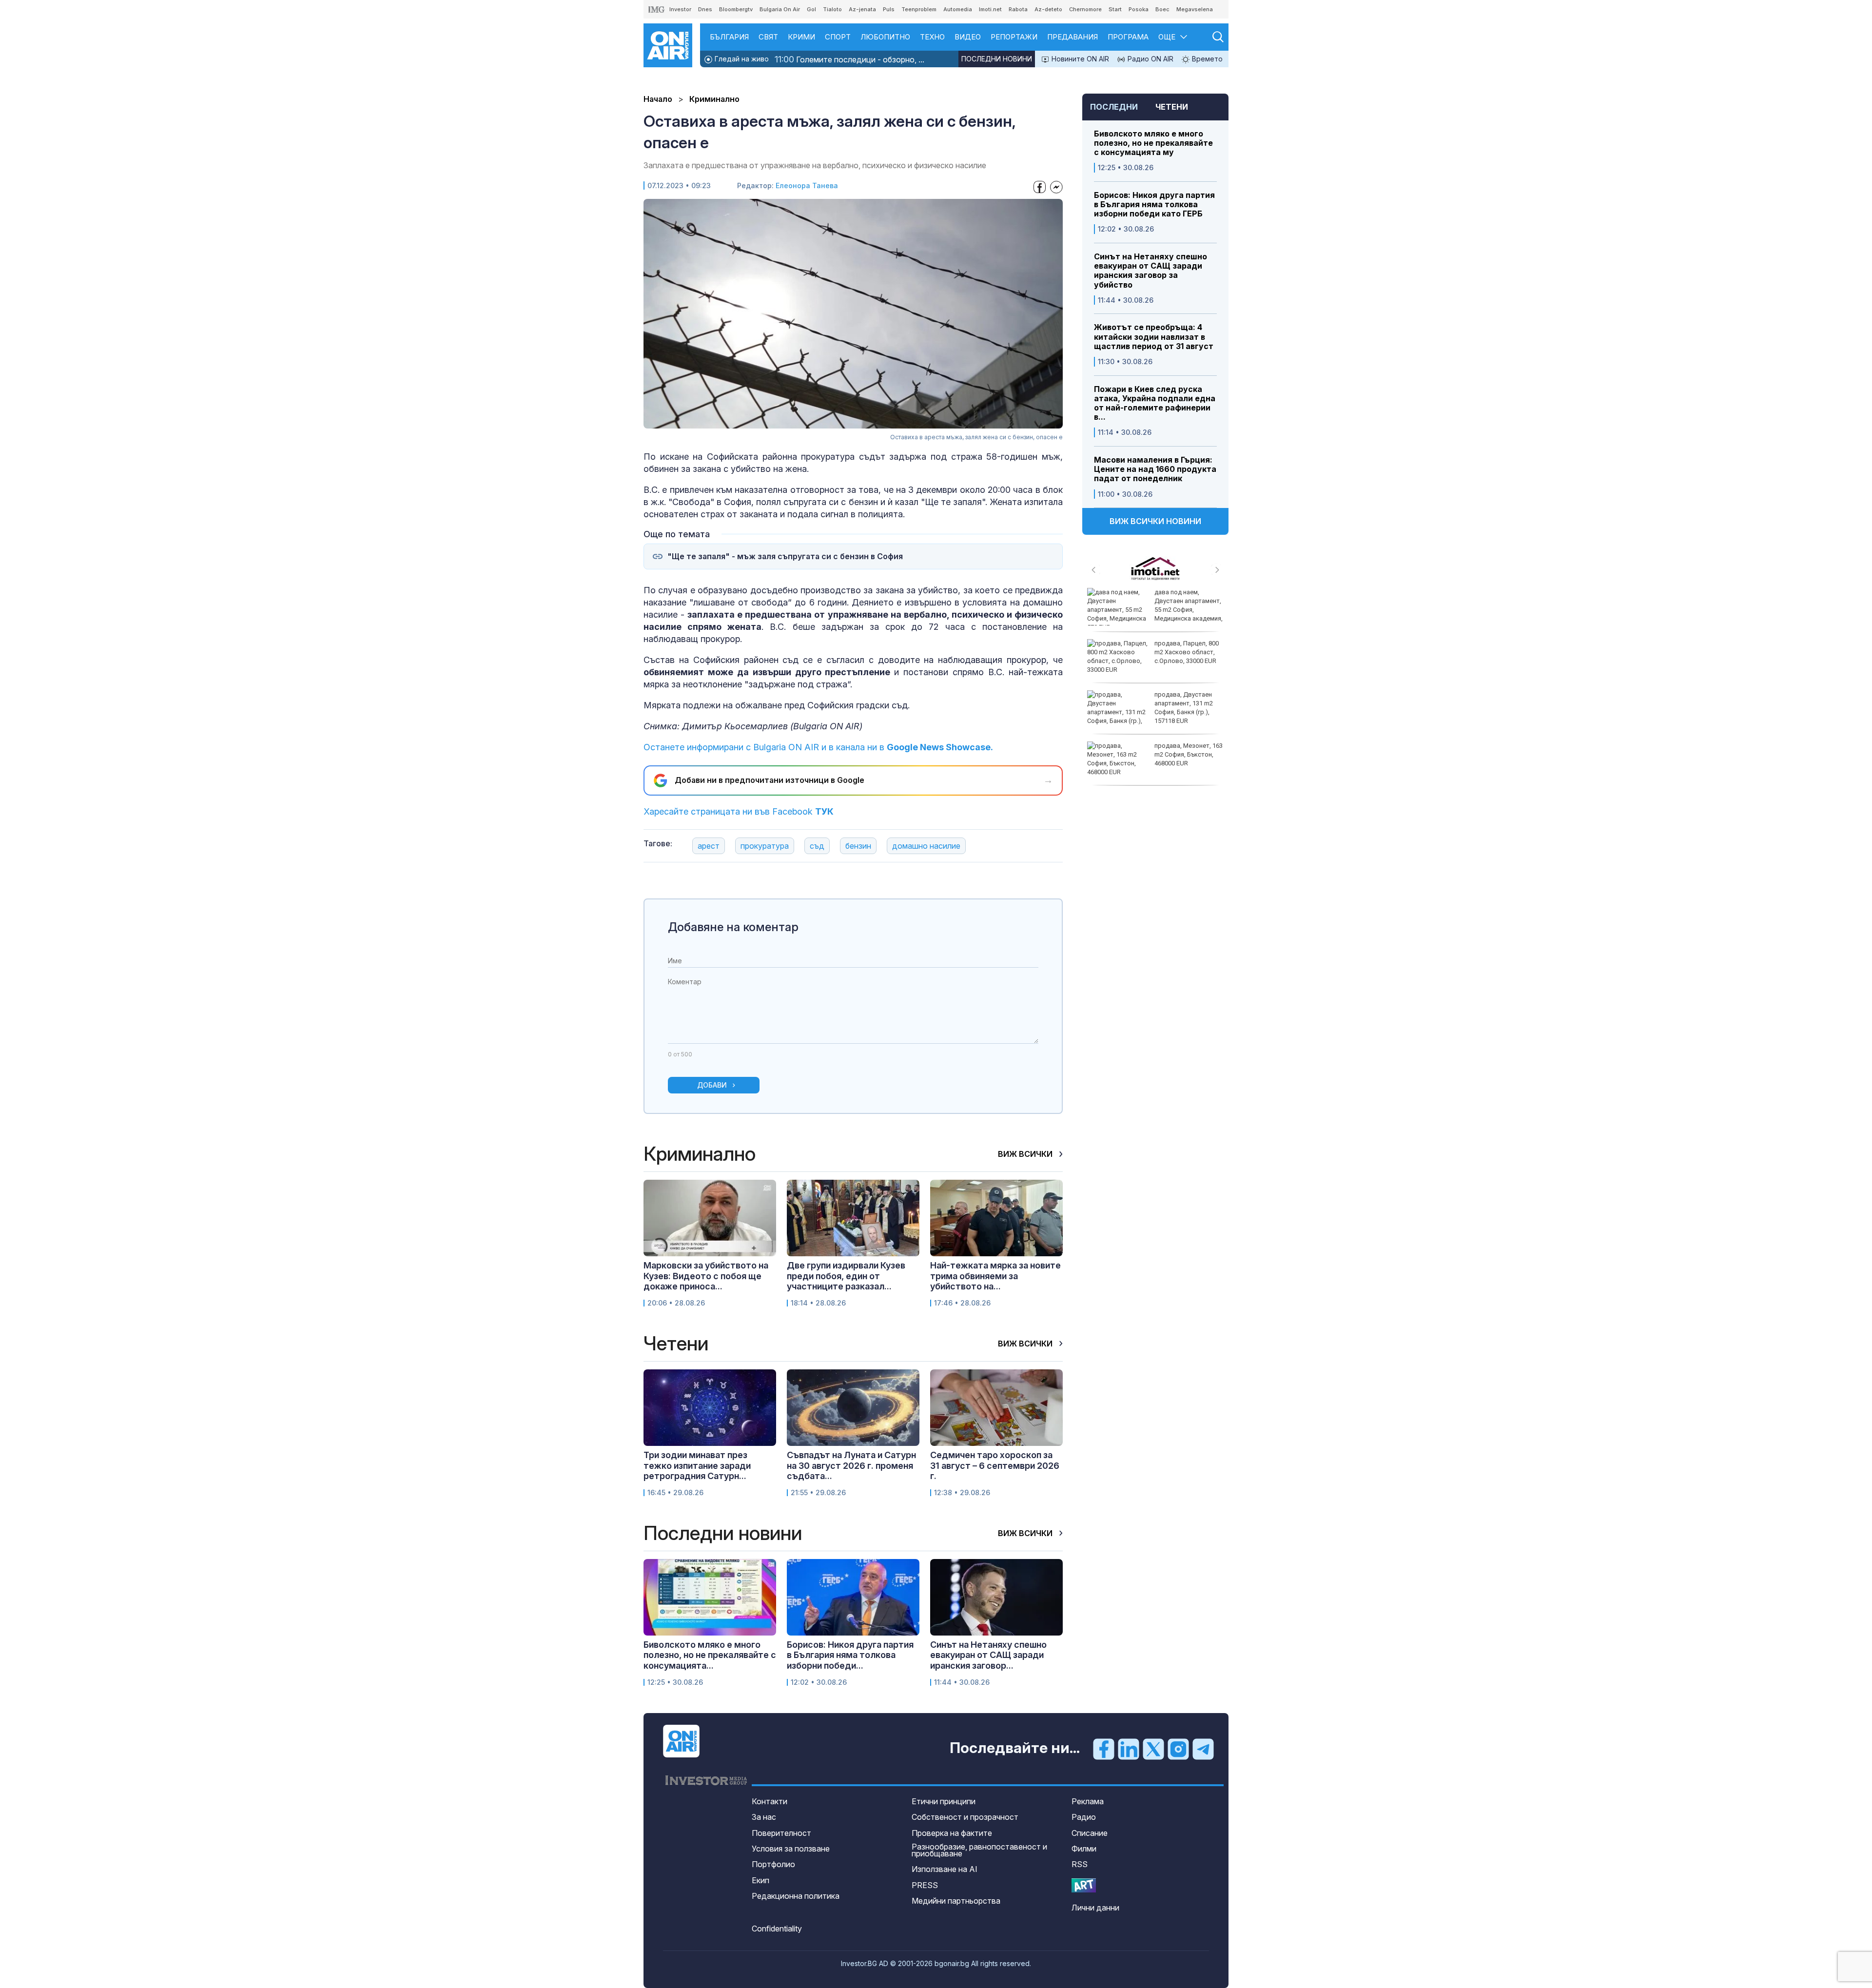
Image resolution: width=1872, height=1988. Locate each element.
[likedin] (1129, 1749)
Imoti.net (990, 9)
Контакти (770, 1801)
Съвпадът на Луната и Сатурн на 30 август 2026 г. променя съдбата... (851, 1465)
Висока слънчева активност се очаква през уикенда (1186, 703)
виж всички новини (1155, 521)
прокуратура (765, 846)
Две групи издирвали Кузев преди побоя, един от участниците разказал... (846, 1276)
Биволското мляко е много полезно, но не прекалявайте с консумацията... (710, 1655)
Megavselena (1195, 9)
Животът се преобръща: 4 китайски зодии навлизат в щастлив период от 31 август (1154, 337)
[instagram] (1178, 1749)
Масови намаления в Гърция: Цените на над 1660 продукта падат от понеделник (1155, 469)
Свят (768, 37)
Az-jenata (862, 9)
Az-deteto (1048, 9)
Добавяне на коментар (733, 927)
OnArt (1084, 1885)
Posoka (1139, 9)
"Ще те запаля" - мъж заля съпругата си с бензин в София (785, 556)
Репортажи (1014, 37)
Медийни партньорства (956, 1901)
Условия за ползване (791, 1849)
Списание (1090, 1833)
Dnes (705, 9)
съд (817, 846)
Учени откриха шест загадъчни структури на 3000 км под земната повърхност (1186, 657)
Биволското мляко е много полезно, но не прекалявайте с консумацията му (1153, 143)
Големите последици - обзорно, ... (849, 59)
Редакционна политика (796, 1896)
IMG (657, 10)
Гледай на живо (741, 59)
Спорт (838, 37)
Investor (680, 9)
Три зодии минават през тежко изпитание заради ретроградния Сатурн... (697, 1465)
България (729, 37)
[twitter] (1153, 1749)
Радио (1084, 1817)
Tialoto (832, 9)
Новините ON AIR (1079, 59)
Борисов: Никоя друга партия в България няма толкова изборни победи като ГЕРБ (1154, 205)
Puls (889, 9)
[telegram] (1203, 1749)
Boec (1162, 9)
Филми (1084, 1849)
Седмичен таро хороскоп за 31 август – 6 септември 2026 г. (995, 1465)
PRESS (925, 1885)
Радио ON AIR (1150, 59)
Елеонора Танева (807, 185)
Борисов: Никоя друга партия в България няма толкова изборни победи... (850, 1655)
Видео (968, 37)
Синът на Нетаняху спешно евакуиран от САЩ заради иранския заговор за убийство (1150, 271)
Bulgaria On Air (780, 9)
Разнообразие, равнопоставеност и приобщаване (979, 1850)
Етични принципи (944, 1801)
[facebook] (1104, 1749)
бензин (858, 846)
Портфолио (773, 1864)
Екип (760, 1880)
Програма (1128, 37)
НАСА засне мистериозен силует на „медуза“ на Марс (1189, 754)
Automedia (958, 9)
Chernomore (1085, 9)
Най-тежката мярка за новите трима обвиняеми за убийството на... (995, 1276)
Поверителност (781, 1833)
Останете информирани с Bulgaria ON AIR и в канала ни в (818, 747)
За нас (764, 1817)
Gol (811, 9)
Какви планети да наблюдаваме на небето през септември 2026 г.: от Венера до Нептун (1152, 610)
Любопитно (885, 37)
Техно (932, 37)
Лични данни (1095, 1908)
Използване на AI (945, 1869)
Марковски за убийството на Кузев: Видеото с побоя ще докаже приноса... (706, 1276)
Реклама (1088, 1801)
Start (1115, 9)
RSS (1080, 1864)
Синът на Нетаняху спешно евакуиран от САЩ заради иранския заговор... (988, 1655)
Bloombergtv (736, 9)
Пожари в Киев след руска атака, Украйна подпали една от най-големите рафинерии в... (1155, 403)
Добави (712, 1085)
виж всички (1026, 1154)
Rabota (1018, 9)
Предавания (1072, 37)
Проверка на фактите (952, 1833)
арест (709, 846)
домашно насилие (926, 846)
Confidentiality (777, 1929)
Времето (1206, 59)
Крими (801, 37)
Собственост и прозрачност (965, 1817)
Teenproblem (919, 9)
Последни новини (997, 59)
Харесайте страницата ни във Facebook (739, 811)
